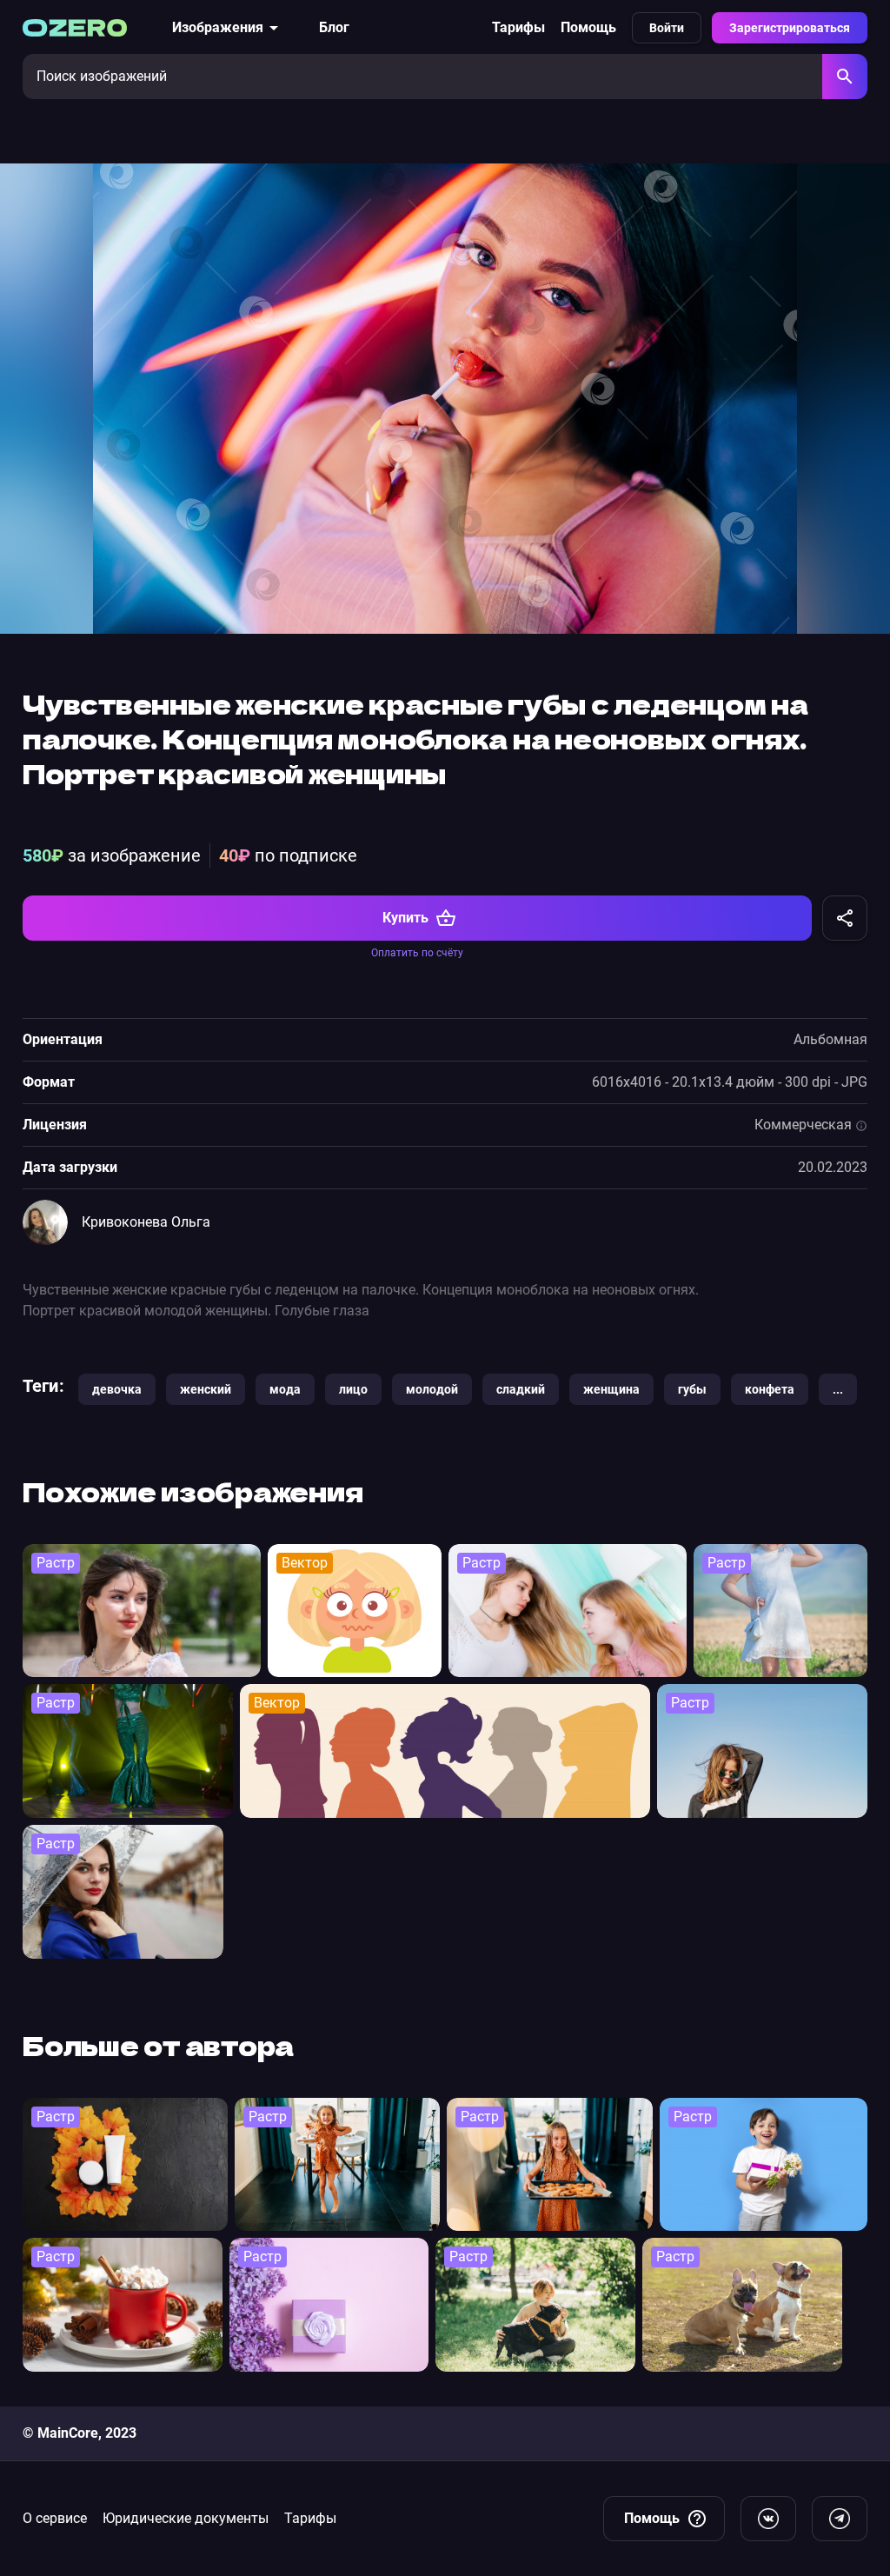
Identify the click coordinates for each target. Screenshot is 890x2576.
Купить (405, 918)
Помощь (588, 27)
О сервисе (55, 2518)
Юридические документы (186, 2518)
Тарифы (518, 27)
